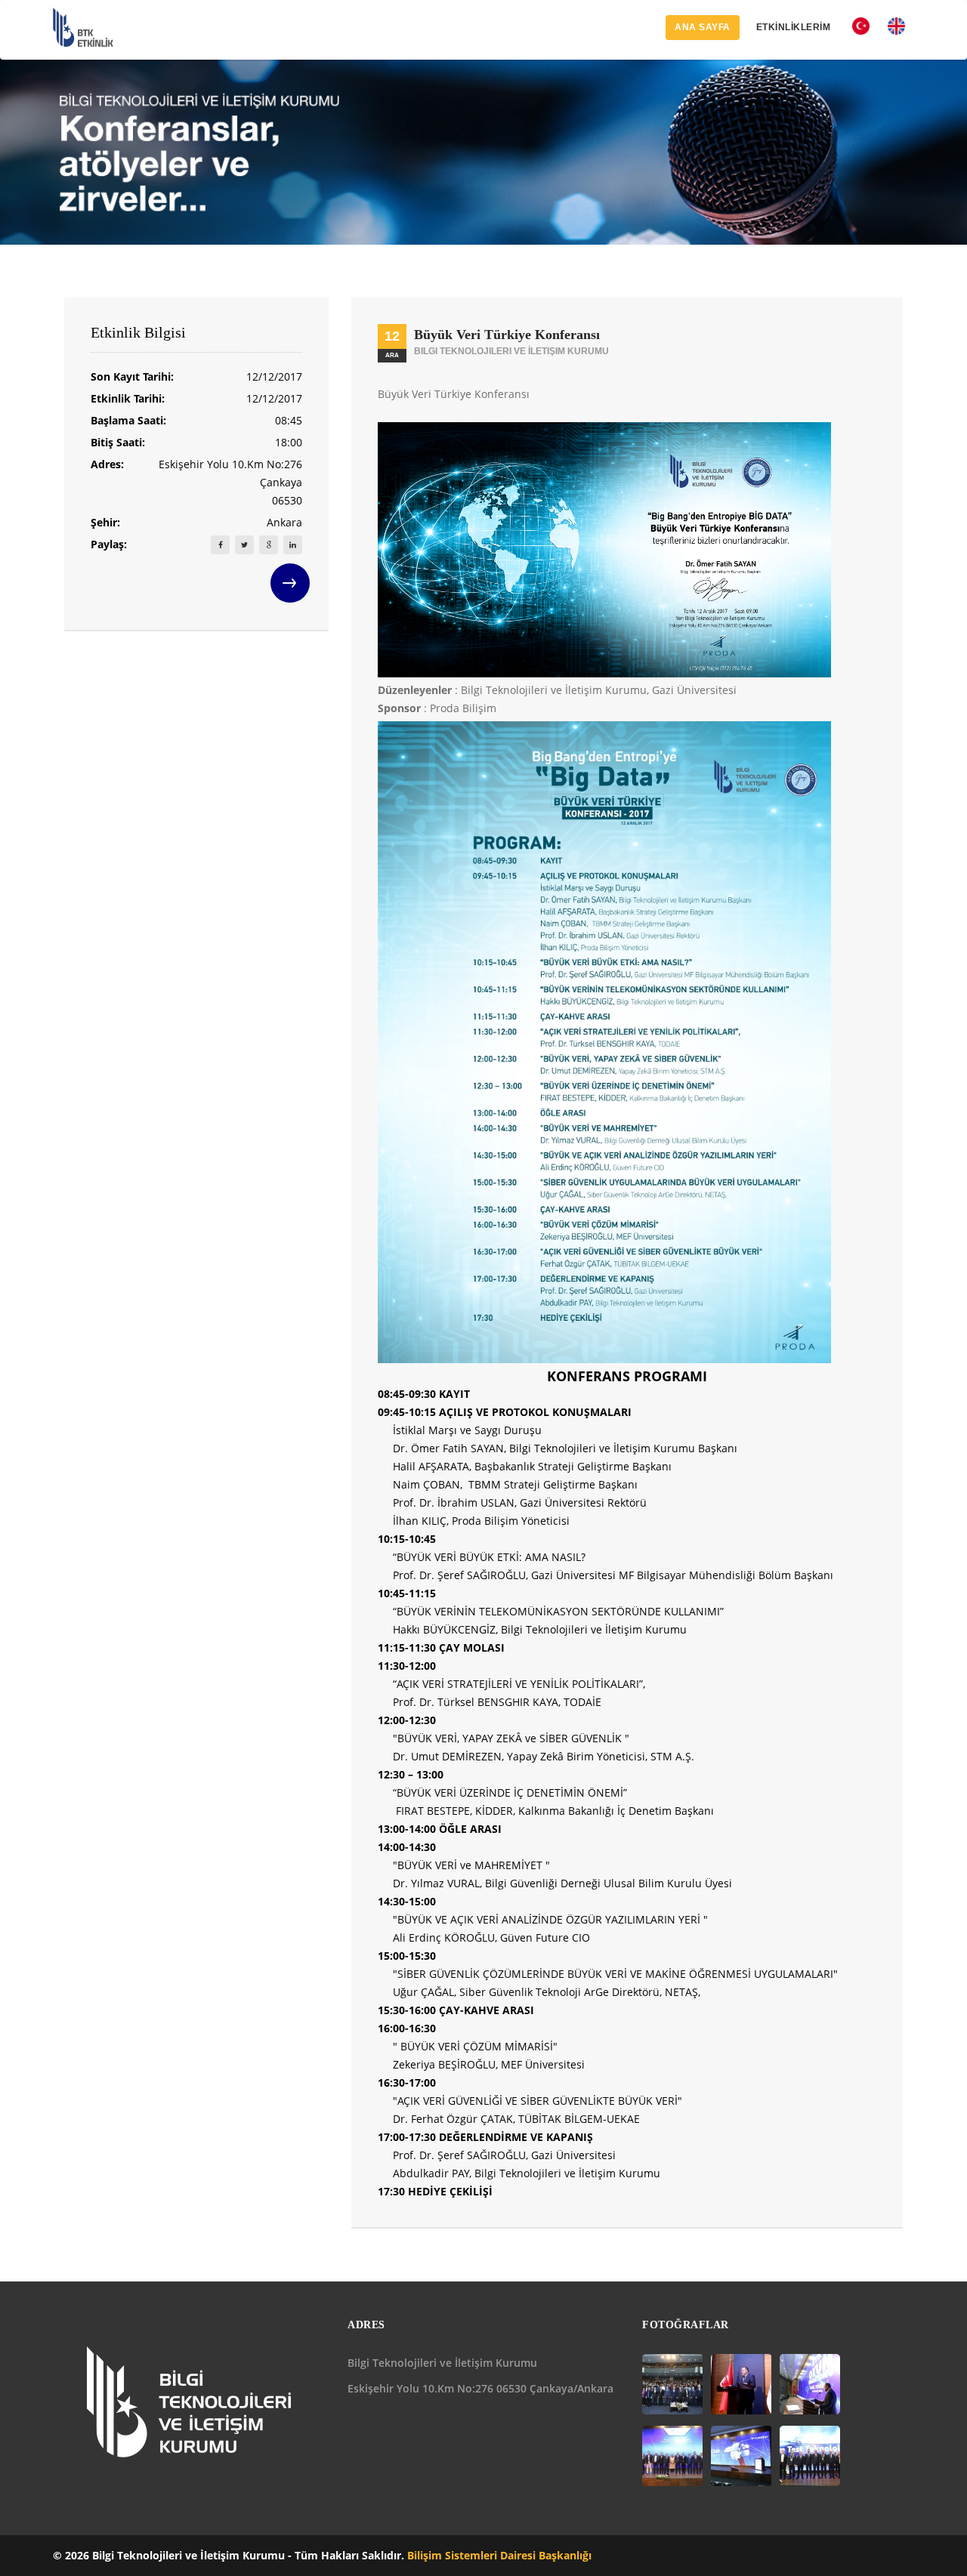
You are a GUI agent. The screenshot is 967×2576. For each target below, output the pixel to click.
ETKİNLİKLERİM (794, 27)
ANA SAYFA (703, 27)
